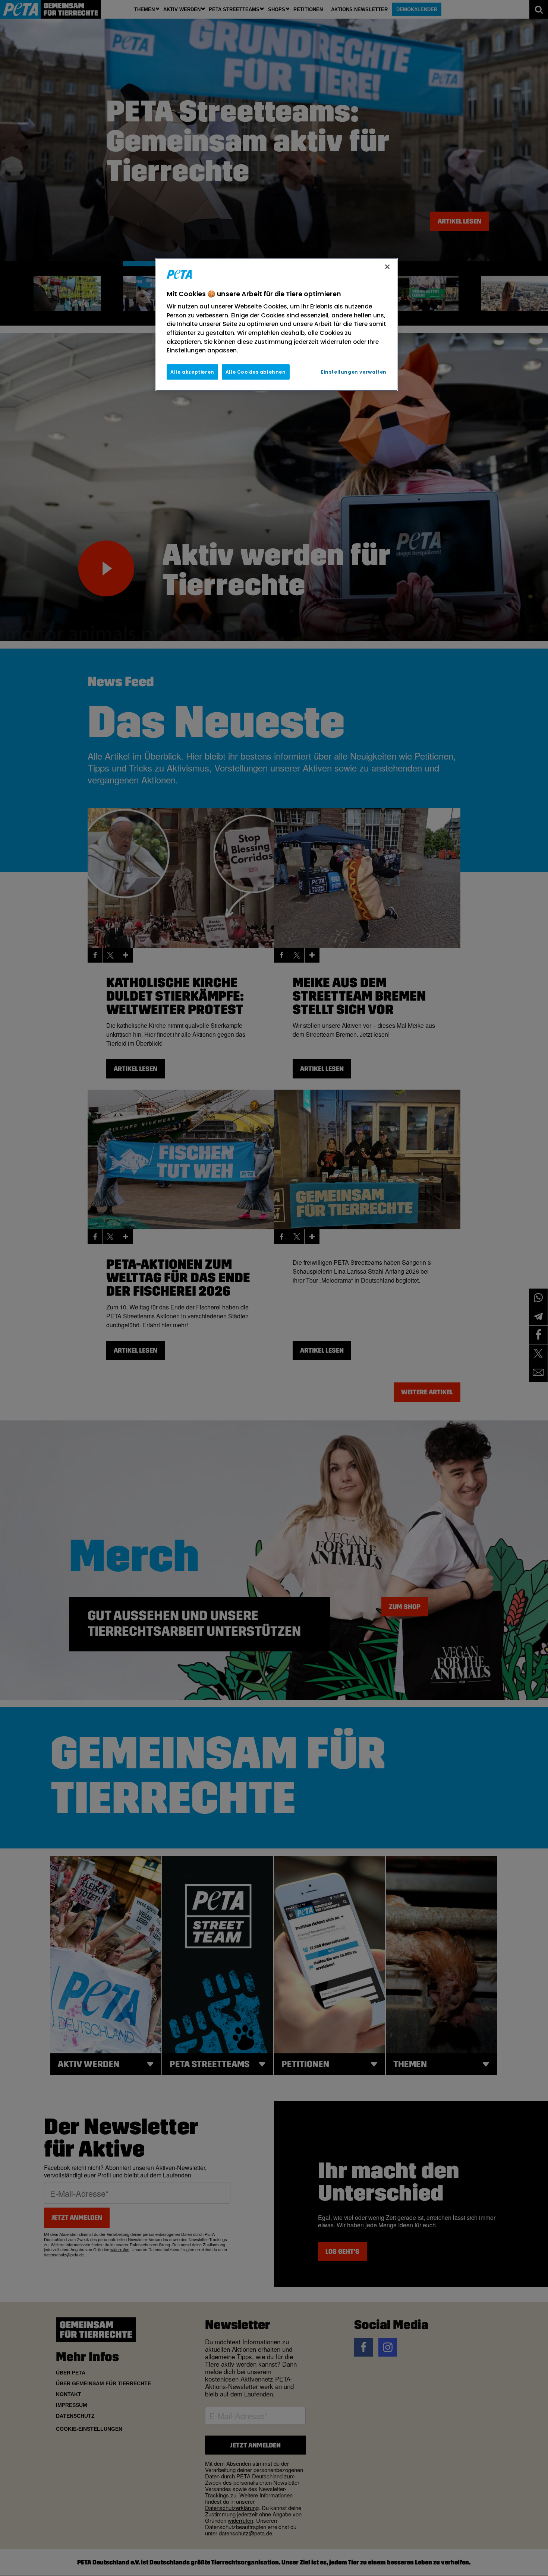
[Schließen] (387, 267)
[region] (277, 324)
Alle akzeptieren (192, 372)
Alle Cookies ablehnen (256, 372)
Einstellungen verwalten (354, 372)
